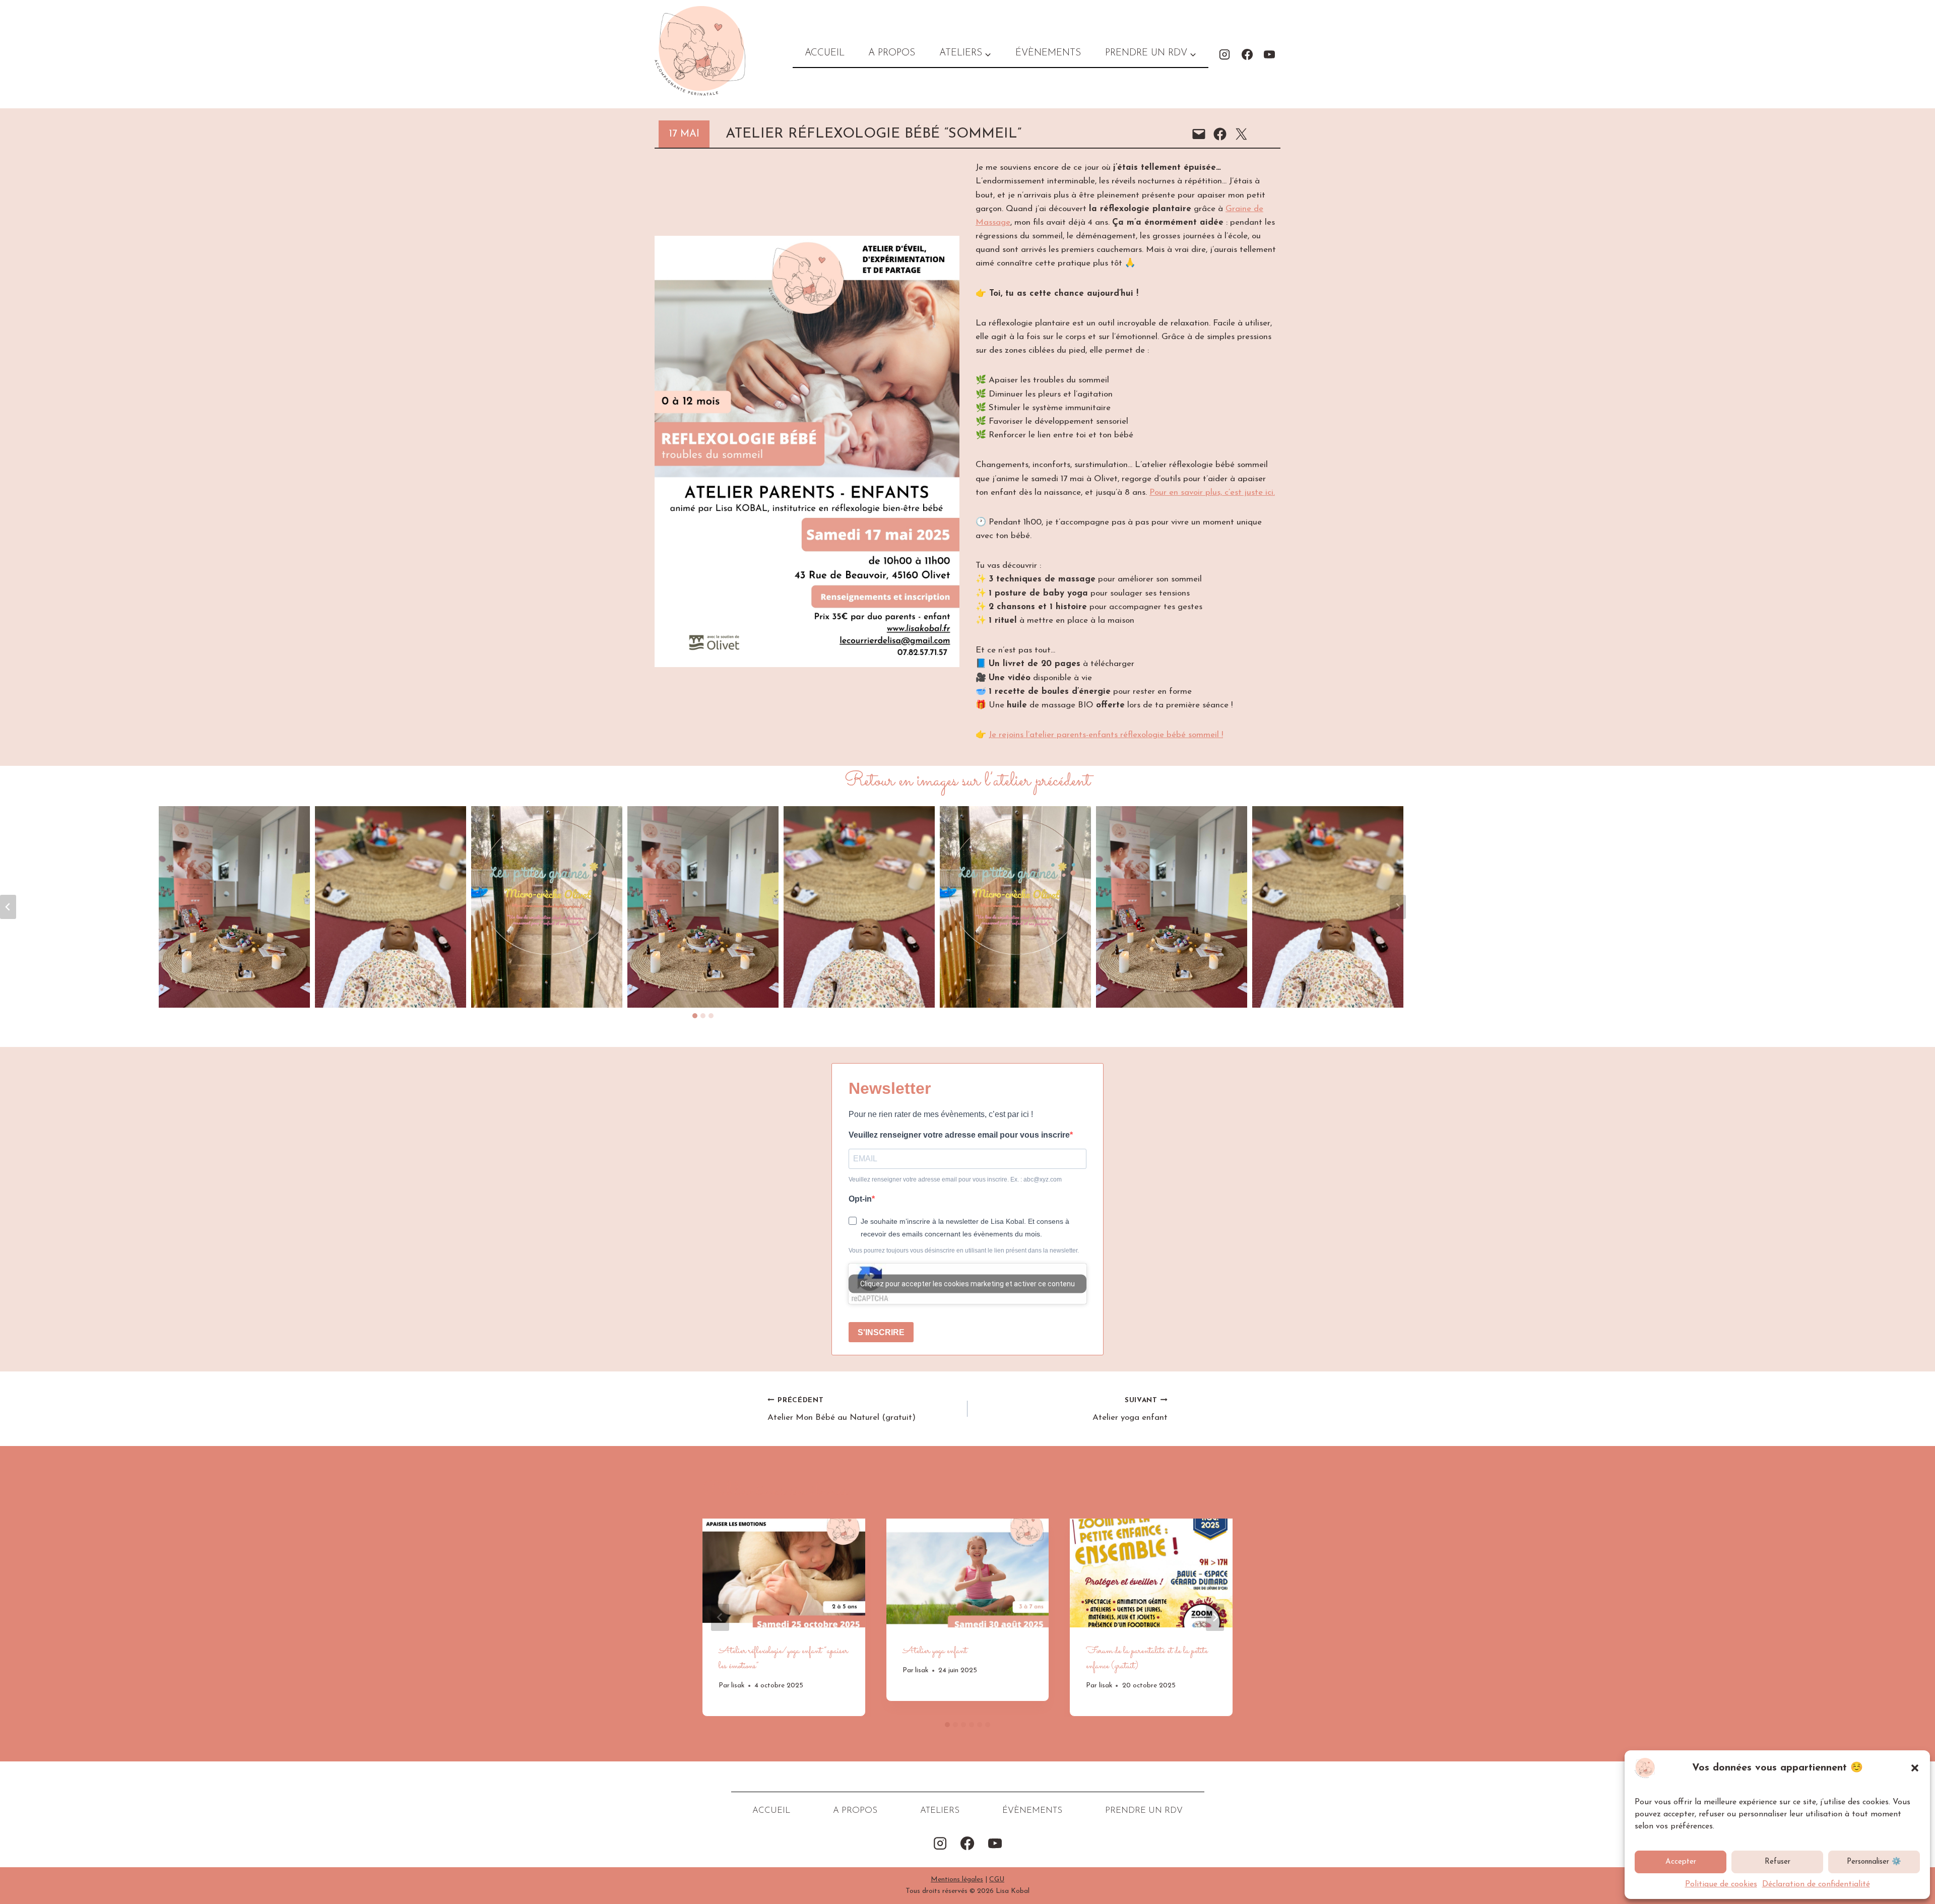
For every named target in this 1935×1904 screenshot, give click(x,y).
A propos (892, 53)
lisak (738, 1686)
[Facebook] (1247, 54)
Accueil (825, 53)
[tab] (695, 1016)
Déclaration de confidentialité (1816, 1884)
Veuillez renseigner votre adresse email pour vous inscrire (959, 1135)
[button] (1915, 1768)
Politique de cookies (1721, 1884)
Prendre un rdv (1144, 1811)
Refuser (1778, 1862)
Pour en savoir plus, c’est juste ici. (1212, 493)
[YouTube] (1269, 54)
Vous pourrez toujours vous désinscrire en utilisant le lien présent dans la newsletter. (964, 1251)
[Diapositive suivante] (1398, 907)
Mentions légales (957, 1880)
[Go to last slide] (720, 1617)
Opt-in (860, 1199)
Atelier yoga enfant (1130, 1410)
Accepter (1681, 1862)
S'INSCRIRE (881, 1332)
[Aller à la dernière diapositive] (8, 907)
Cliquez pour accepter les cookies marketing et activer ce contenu (967, 1284)
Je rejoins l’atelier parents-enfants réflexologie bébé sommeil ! (1106, 735)
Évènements (1048, 53)
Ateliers (940, 1811)
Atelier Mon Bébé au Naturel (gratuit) (842, 1410)
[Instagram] (1224, 54)
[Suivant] (1215, 1617)
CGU (997, 1880)
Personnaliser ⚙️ (1874, 1862)
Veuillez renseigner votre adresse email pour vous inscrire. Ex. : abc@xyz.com (955, 1179)
